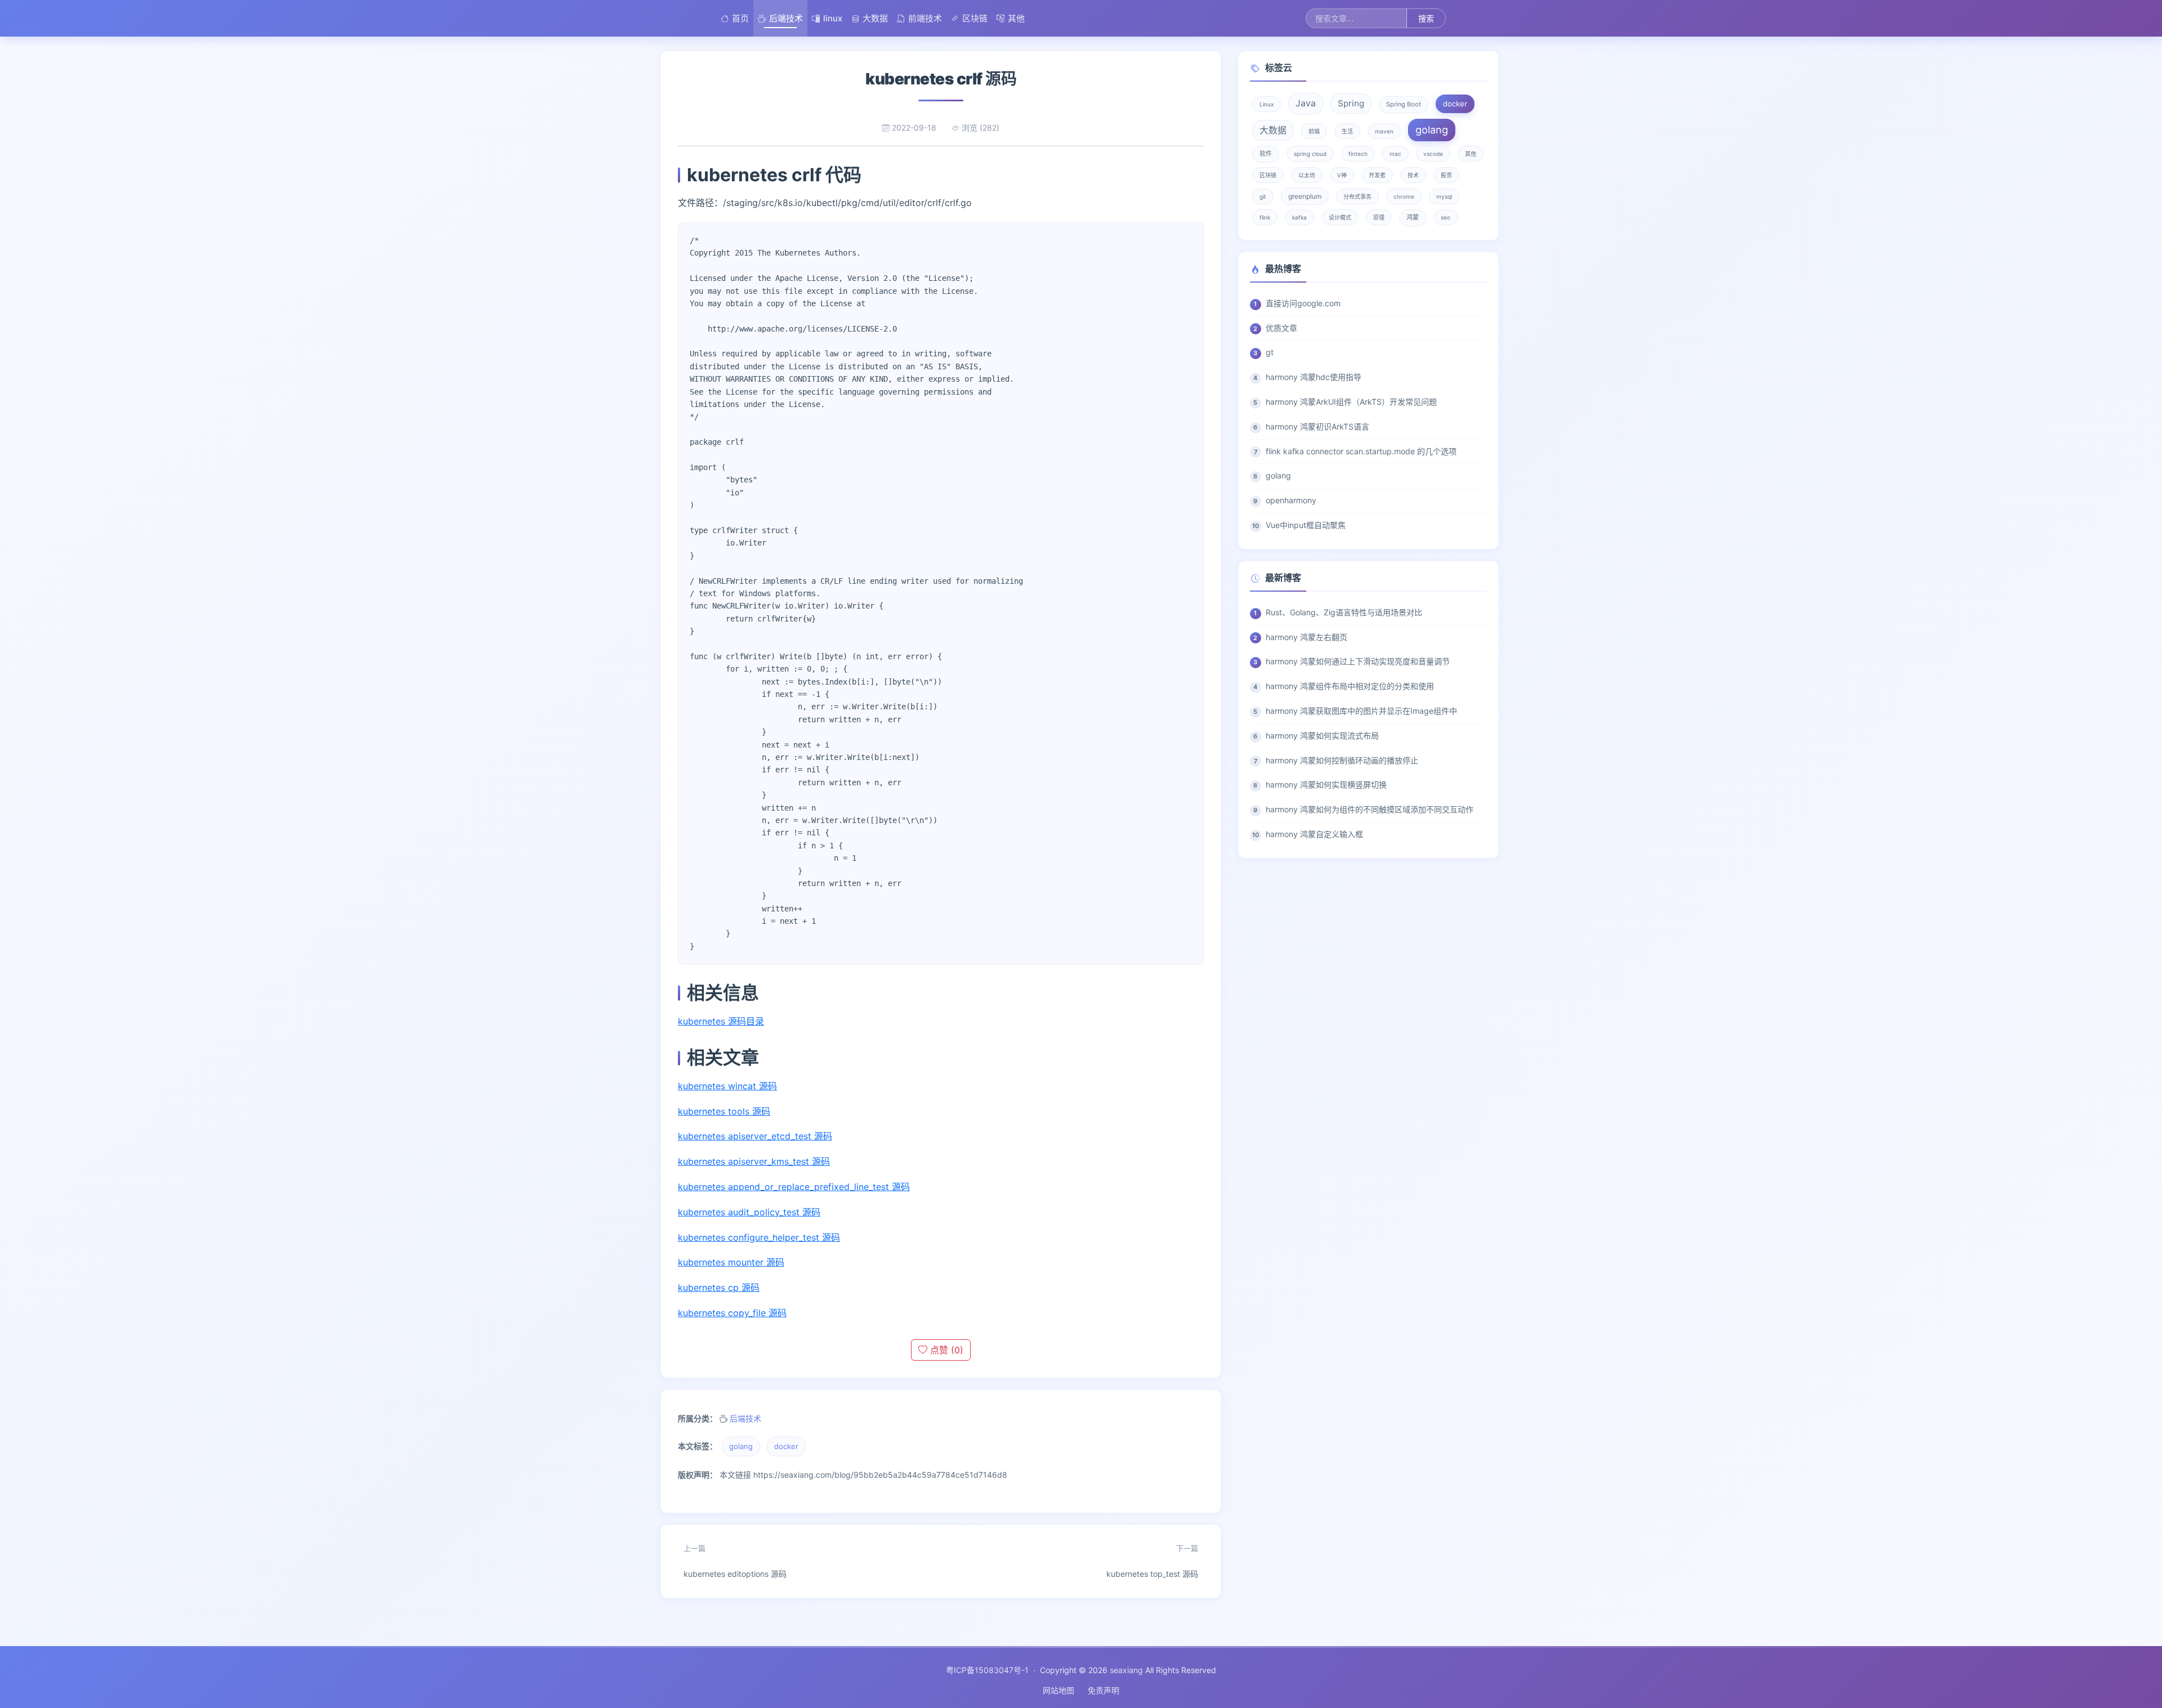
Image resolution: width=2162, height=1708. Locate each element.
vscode (1433, 154)
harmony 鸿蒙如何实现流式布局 (1322, 735)
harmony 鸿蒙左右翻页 (1306, 637)
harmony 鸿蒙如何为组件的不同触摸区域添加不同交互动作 (1370, 809)
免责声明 (1104, 1690)
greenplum (1305, 196)
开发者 (1377, 175)
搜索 (1426, 18)
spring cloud (1310, 154)
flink (1265, 217)
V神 (1342, 175)
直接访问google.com (1303, 303)
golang (741, 1446)
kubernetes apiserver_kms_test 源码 (754, 1161)
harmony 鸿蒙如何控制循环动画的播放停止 (1342, 760)
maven (1384, 131)
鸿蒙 (1413, 217)
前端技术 (925, 18)
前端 (1314, 131)
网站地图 (1058, 1690)
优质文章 (1281, 328)
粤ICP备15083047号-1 (987, 1670)
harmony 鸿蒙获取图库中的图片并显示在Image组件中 (1361, 711)
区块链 (975, 18)
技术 (1413, 175)
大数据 (875, 18)
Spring (1351, 103)
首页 (740, 18)
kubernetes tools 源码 (724, 1111)
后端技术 (786, 18)
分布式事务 (1357, 196)
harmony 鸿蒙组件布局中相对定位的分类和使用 (1350, 686)
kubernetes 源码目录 (721, 1021)
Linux (1267, 104)
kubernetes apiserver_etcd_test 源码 (755, 1136)
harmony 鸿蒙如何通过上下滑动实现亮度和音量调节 (1358, 661)
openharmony (1291, 500)
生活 (1347, 131)
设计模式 (1340, 217)
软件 (1266, 154)
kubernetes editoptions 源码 (735, 1561)
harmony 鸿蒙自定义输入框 (1314, 834)
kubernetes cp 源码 (719, 1287)
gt (1270, 352)
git (1263, 196)
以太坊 (1307, 175)
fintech (1358, 154)
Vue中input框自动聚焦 (1306, 525)
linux (833, 18)
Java (1306, 103)
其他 (1016, 18)
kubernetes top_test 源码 (1152, 1561)
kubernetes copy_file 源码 (732, 1313)
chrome (1404, 196)
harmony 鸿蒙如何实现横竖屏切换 (1326, 784)
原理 (1379, 217)
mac (1395, 154)
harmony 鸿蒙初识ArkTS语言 (1317, 426)
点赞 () (945, 1350)
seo (1446, 217)
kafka (1299, 217)
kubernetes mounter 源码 (731, 1262)
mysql (1444, 196)
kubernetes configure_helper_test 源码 (759, 1237)
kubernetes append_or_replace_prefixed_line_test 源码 (794, 1187)
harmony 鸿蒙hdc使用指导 (1314, 377)
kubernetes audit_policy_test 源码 (749, 1212)
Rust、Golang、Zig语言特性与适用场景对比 (1344, 612)
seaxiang (1126, 1670)
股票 (1446, 175)
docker (786, 1446)
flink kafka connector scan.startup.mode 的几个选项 (1361, 451)
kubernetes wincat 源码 (727, 1086)
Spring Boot (1404, 104)
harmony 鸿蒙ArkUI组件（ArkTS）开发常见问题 (1351, 402)
